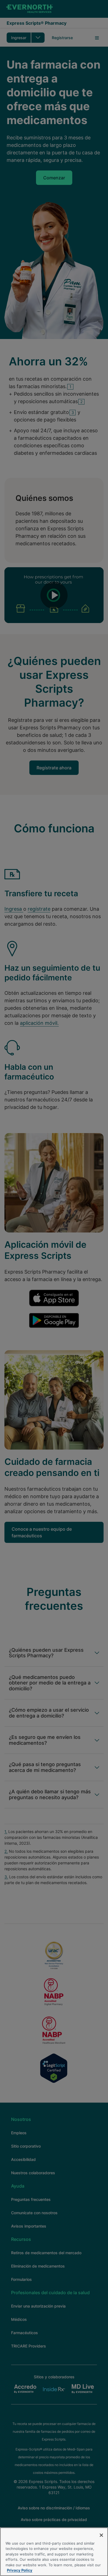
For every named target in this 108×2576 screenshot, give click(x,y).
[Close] (101, 2535)
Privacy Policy (20, 2570)
